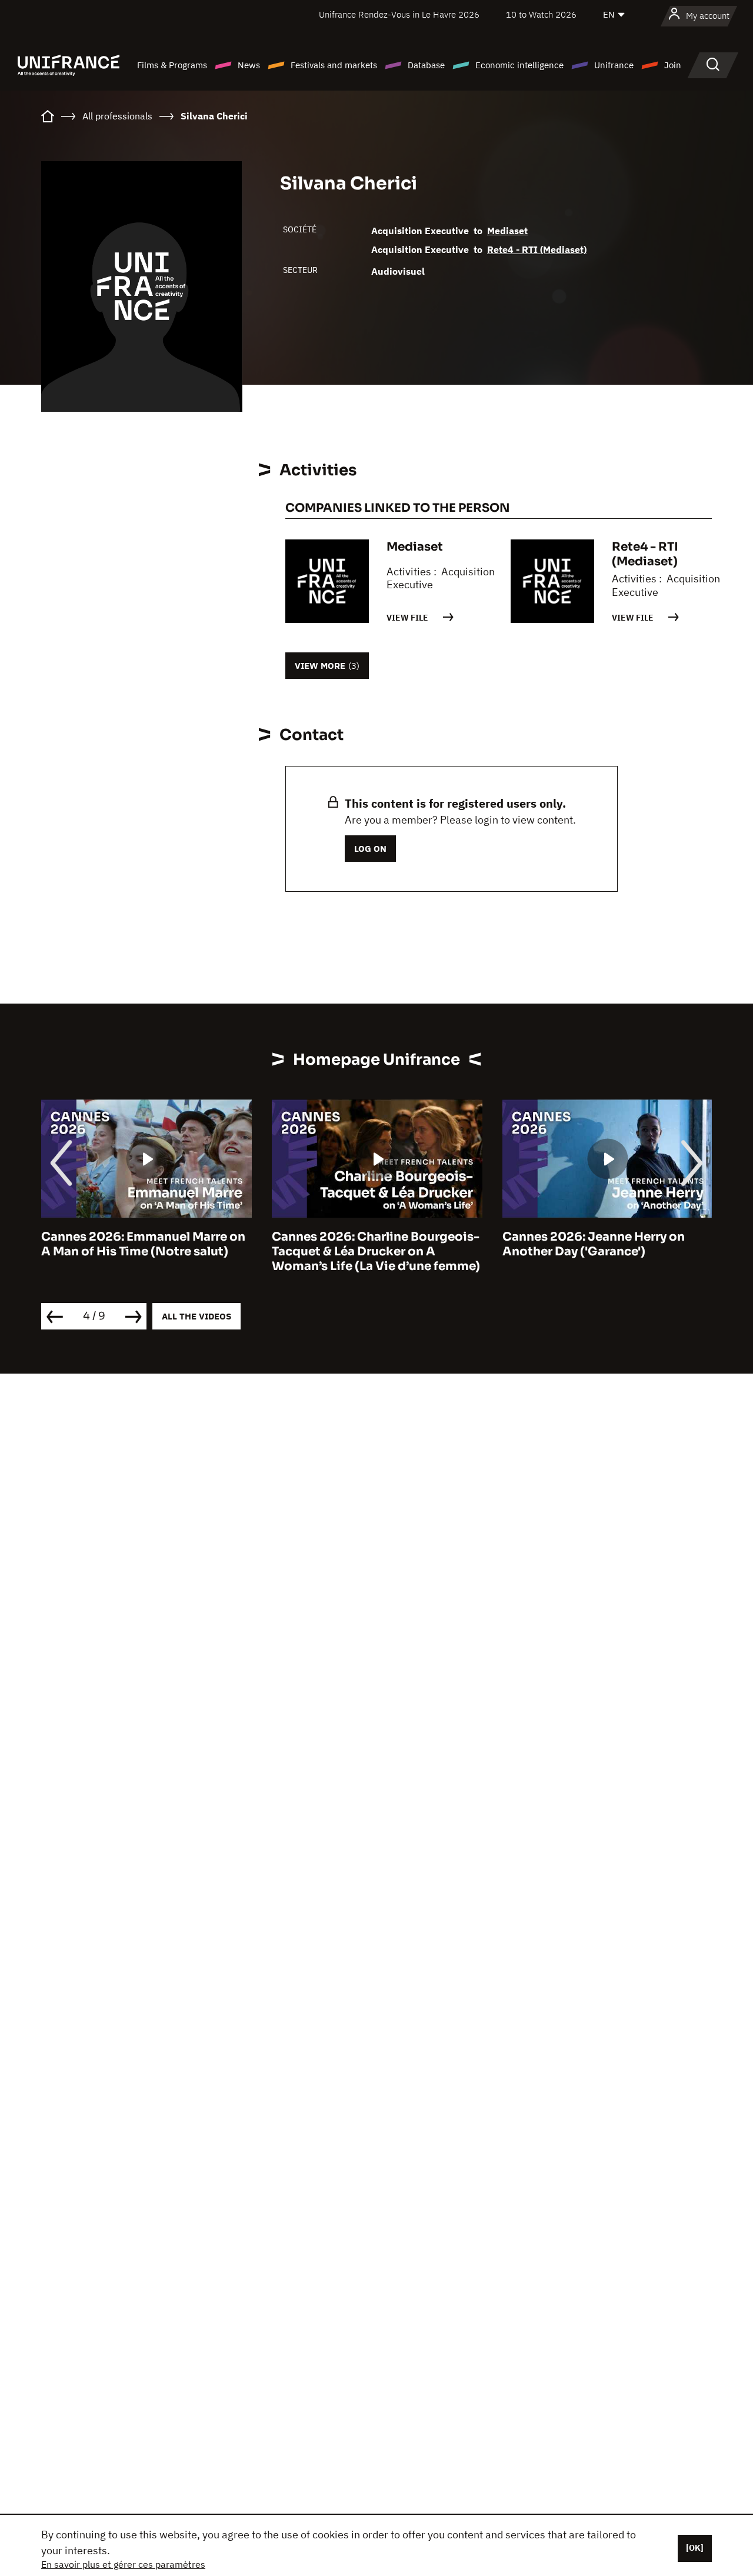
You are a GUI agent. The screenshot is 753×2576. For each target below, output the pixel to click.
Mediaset (507, 231)
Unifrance (614, 65)
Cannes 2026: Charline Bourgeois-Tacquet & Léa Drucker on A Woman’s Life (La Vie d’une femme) (376, 1252)
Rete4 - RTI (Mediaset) (537, 249)
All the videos (196, 1316)
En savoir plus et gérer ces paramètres (123, 2564)
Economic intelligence (519, 65)
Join (673, 65)
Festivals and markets (334, 65)
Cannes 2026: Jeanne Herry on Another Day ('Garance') (594, 1244)
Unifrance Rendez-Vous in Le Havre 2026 (399, 14)
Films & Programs (172, 65)
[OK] (695, 2548)
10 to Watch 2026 (541, 14)
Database (426, 65)
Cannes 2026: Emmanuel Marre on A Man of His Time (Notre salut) (143, 1244)
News (249, 65)
